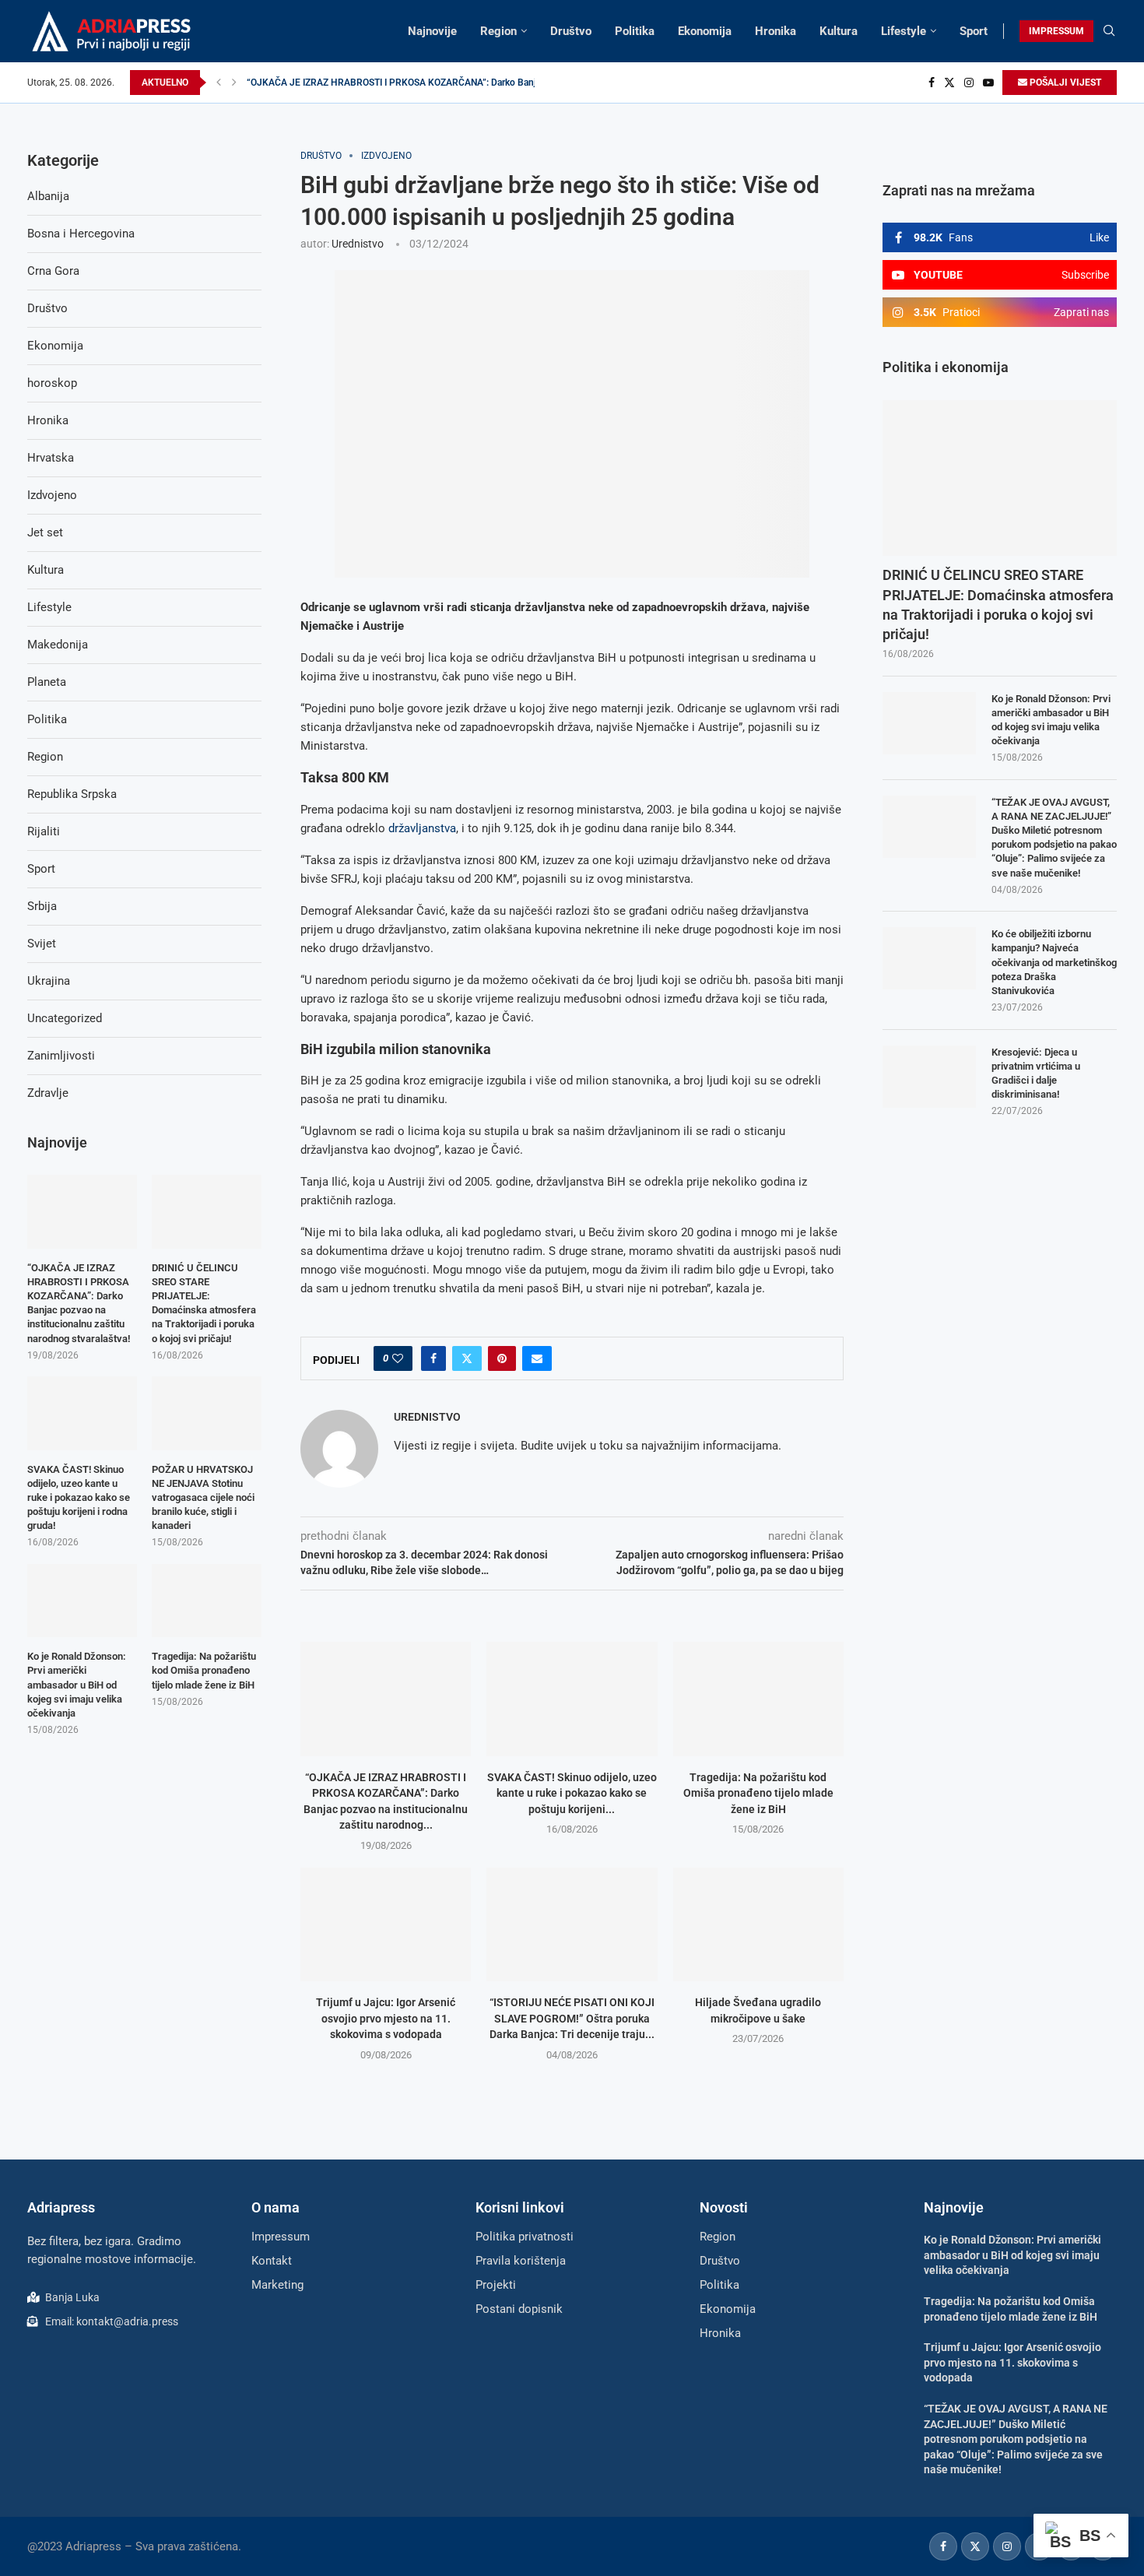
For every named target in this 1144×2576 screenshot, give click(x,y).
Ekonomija (705, 31)
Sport (974, 31)
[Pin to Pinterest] (502, 1358)
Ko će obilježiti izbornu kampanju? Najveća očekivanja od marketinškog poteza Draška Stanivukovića (1054, 962)
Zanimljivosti (61, 1056)
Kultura (839, 31)
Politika (635, 31)
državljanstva (422, 828)
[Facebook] (932, 83)
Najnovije (432, 31)
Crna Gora (53, 271)
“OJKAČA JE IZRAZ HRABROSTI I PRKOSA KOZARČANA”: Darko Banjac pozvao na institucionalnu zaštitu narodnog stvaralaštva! (79, 1303)
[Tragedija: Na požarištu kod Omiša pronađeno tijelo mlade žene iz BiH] (758, 1699)
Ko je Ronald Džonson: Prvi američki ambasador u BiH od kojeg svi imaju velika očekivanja (1051, 720)
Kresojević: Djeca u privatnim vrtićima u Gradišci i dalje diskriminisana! (1036, 1074)
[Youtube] (988, 83)
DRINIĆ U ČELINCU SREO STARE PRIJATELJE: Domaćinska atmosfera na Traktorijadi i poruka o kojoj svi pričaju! (998, 604)
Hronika (776, 31)
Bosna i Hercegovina (81, 234)
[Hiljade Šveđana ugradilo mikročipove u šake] (758, 1924)
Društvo (571, 31)
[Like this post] (398, 1358)
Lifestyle (904, 31)
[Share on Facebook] (433, 1358)
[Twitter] (949, 83)
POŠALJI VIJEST (1064, 83)
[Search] (1109, 31)
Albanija (48, 196)
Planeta (47, 682)
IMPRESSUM (1056, 31)
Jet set (45, 532)
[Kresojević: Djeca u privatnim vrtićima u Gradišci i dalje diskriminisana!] (929, 1077)
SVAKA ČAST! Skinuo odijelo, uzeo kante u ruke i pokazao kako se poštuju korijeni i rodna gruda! (79, 1498)
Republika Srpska (72, 794)
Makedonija (58, 645)
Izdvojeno (52, 495)
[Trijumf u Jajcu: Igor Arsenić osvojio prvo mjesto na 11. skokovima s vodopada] (386, 1924)
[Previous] (219, 83)
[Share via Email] (537, 1358)
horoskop (52, 383)
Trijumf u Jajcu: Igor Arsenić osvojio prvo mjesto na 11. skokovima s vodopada (386, 2018)
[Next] (234, 83)
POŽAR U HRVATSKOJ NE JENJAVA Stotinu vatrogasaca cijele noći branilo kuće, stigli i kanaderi (203, 1498)
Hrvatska (51, 458)
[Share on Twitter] (467, 1358)
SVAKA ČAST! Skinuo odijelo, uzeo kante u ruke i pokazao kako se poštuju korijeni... (572, 1793)
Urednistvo (358, 244)
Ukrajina (49, 981)
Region (498, 31)
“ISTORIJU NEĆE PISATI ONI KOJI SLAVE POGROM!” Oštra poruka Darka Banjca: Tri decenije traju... (572, 2018)
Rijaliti (44, 831)
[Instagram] (969, 83)
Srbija (42, 906)
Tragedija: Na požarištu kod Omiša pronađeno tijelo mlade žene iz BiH (758, 1793)
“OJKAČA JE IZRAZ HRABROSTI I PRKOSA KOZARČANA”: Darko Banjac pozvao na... (422, 83)
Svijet (42, 944)
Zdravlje (48, 1093)
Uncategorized (65, 1018)
